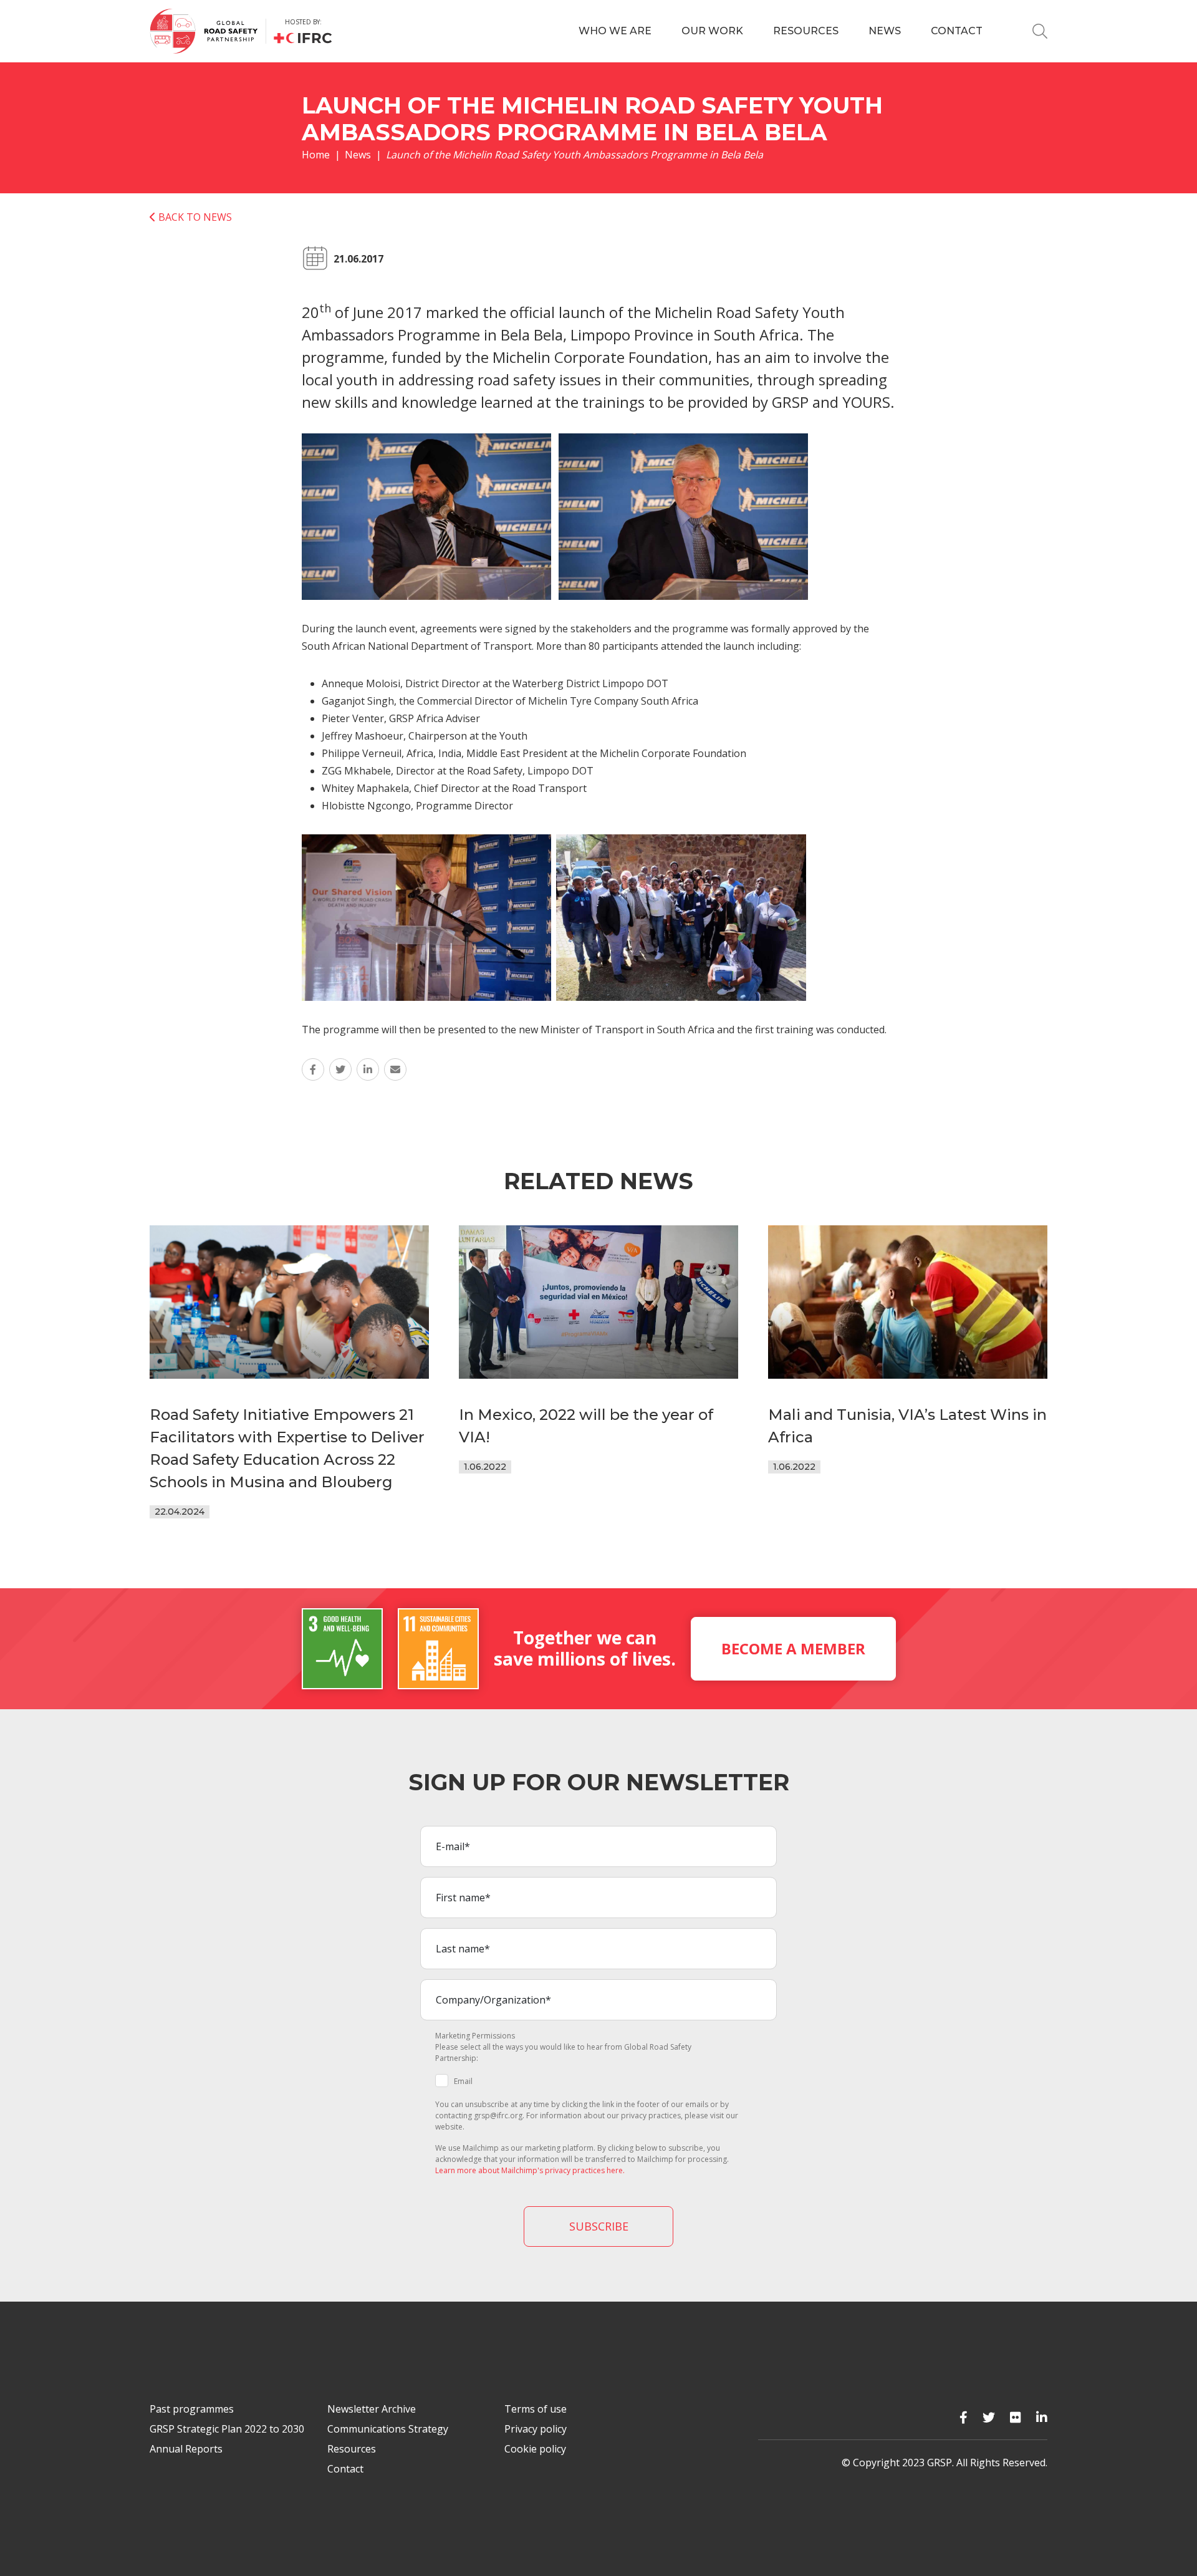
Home (316, 155)
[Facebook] (964, 2417)
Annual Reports (186, 2449)
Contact (957, 31)
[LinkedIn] (1042, 2417)
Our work (712, 31)
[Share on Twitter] (340, 1069)
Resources (806, 31)
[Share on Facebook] (313, 1069)
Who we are (615, 31)
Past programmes (192, 2409)
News (885, 31)
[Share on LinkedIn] (368, 1069)
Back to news (194, 217)
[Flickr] (1016, 2417)
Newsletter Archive (372, 2409)
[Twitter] (989, 2417)
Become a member (793, 1648)
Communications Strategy (388, 2429)
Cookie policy (535, 2449)
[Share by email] (395, 1069)
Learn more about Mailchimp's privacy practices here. (530, 2170)
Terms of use (536, 2409)
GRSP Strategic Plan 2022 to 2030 (227, 2429)
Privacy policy (536, 2429)
